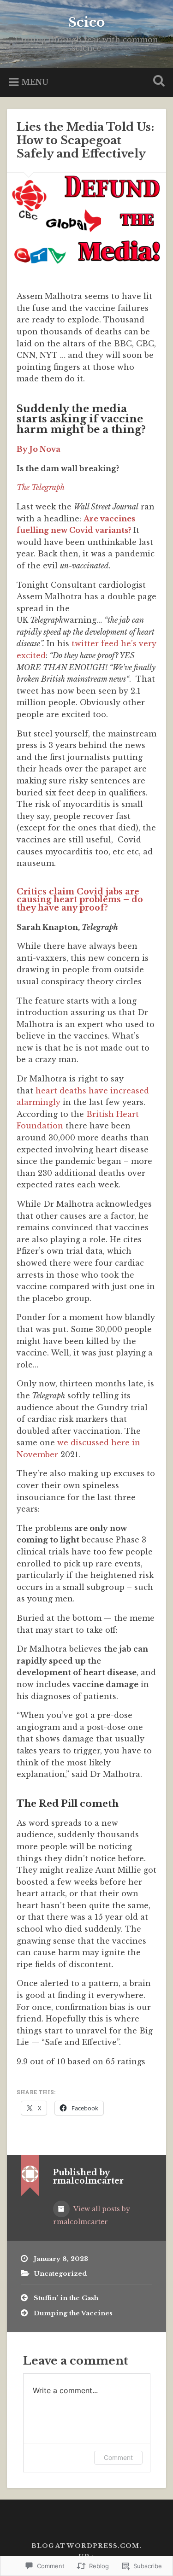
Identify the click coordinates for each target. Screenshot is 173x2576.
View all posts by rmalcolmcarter (92, 2215)
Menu (35, 82)
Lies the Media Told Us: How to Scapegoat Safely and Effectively (85, 140)
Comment (118, 2457)
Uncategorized (60, 2274)
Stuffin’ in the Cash (66, 2298)
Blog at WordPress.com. (86, 2546)
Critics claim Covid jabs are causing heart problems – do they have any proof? (80, 900)
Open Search (157, 82)
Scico (86, 22)
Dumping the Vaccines (73, 2313)
